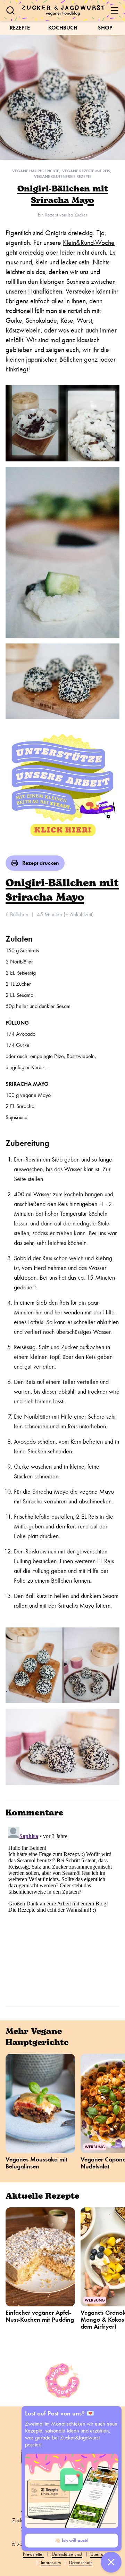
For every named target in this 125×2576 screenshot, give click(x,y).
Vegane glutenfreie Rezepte (63, 177)
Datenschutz (81, 2563)
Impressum (51, 2563)
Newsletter (33, 2554)
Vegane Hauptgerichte (36, 171)
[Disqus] (62, 1911)
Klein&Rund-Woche (89, 243)
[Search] (10, 10)
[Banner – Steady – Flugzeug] (62, 787)
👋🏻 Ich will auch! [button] (72, 2540)
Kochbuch (63, 28)
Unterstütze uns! (67, 2554)
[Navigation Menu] (115, 10)
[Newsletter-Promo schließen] (111, 2562)
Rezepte (20, 28)
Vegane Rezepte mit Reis (86, 171)
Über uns (99, 2554)
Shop (105, 28)
